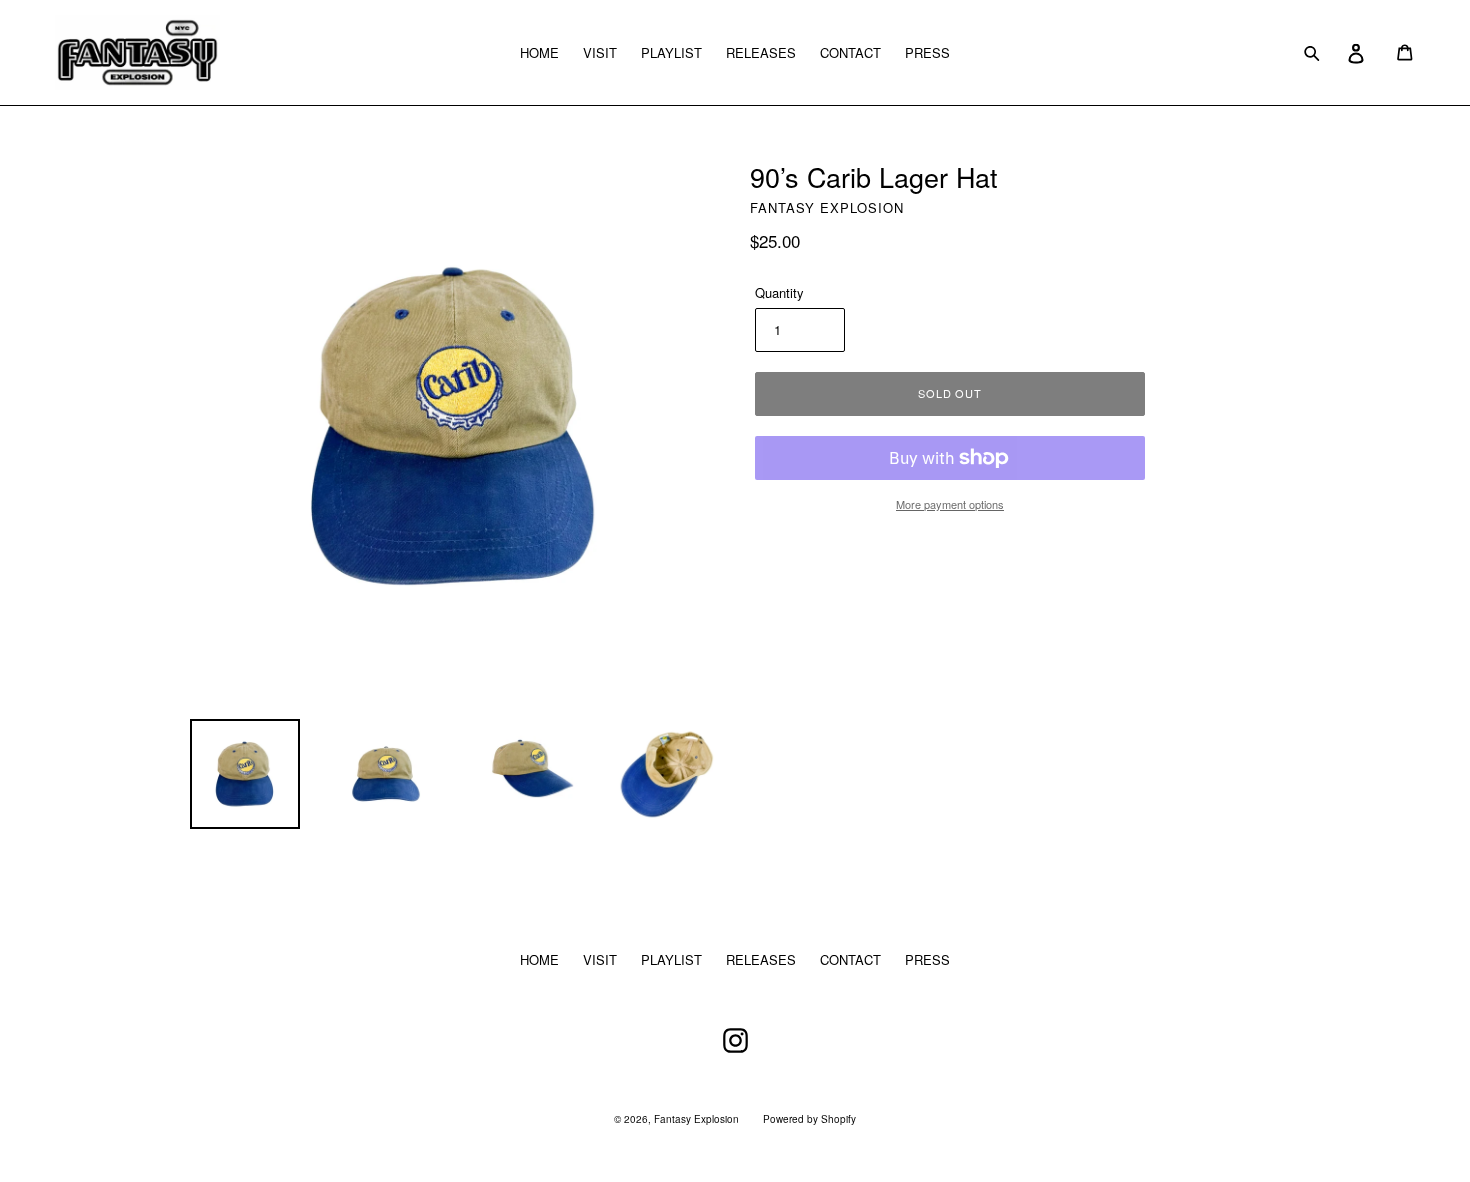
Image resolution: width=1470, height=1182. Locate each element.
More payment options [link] (950, 504)
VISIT (600, 52)
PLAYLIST (671, 52)
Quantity (779, 292)
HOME (539, 52)
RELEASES (761, 52)
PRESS (927, 52)
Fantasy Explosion (696, 1119)
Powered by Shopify (809, 1119)
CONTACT (850, 52)
